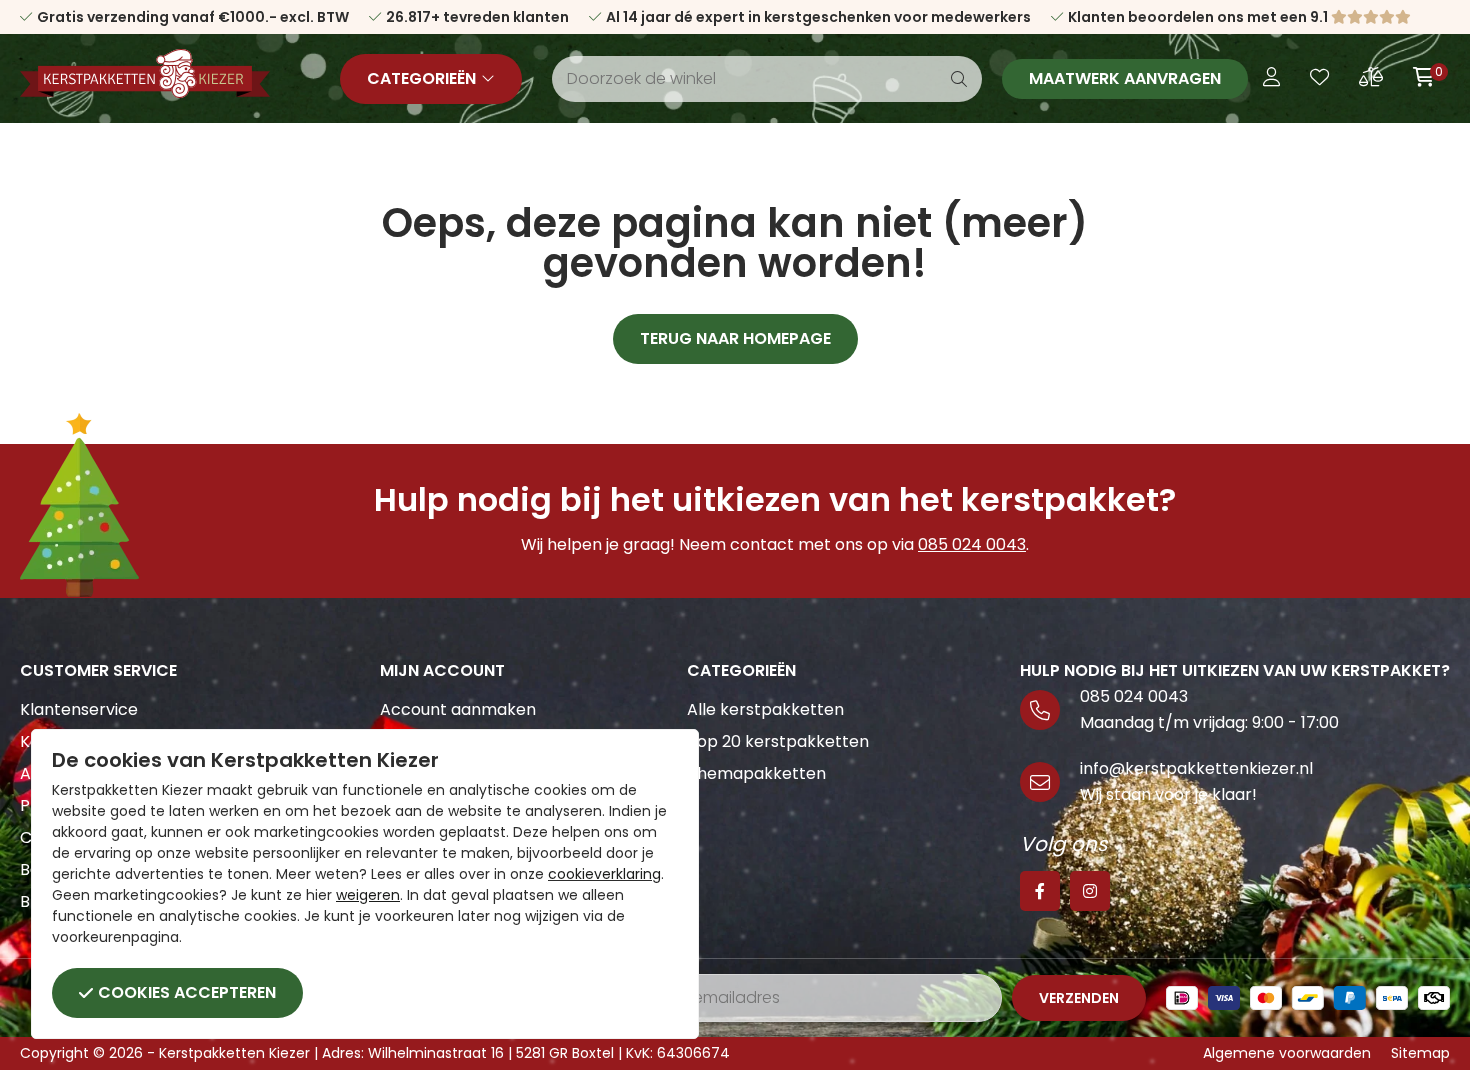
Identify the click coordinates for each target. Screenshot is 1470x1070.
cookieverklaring (604, 874)
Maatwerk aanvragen (1125, 78)
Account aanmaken (458, 709)
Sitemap (1420, 1053)
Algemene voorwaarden (1287, 1053)
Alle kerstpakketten (765, 709)
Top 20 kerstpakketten (778, 741)
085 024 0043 (972, 544)
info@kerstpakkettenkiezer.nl (1196, 768)
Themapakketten (756, 773)
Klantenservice (79, 709)
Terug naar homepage (735, 338)
